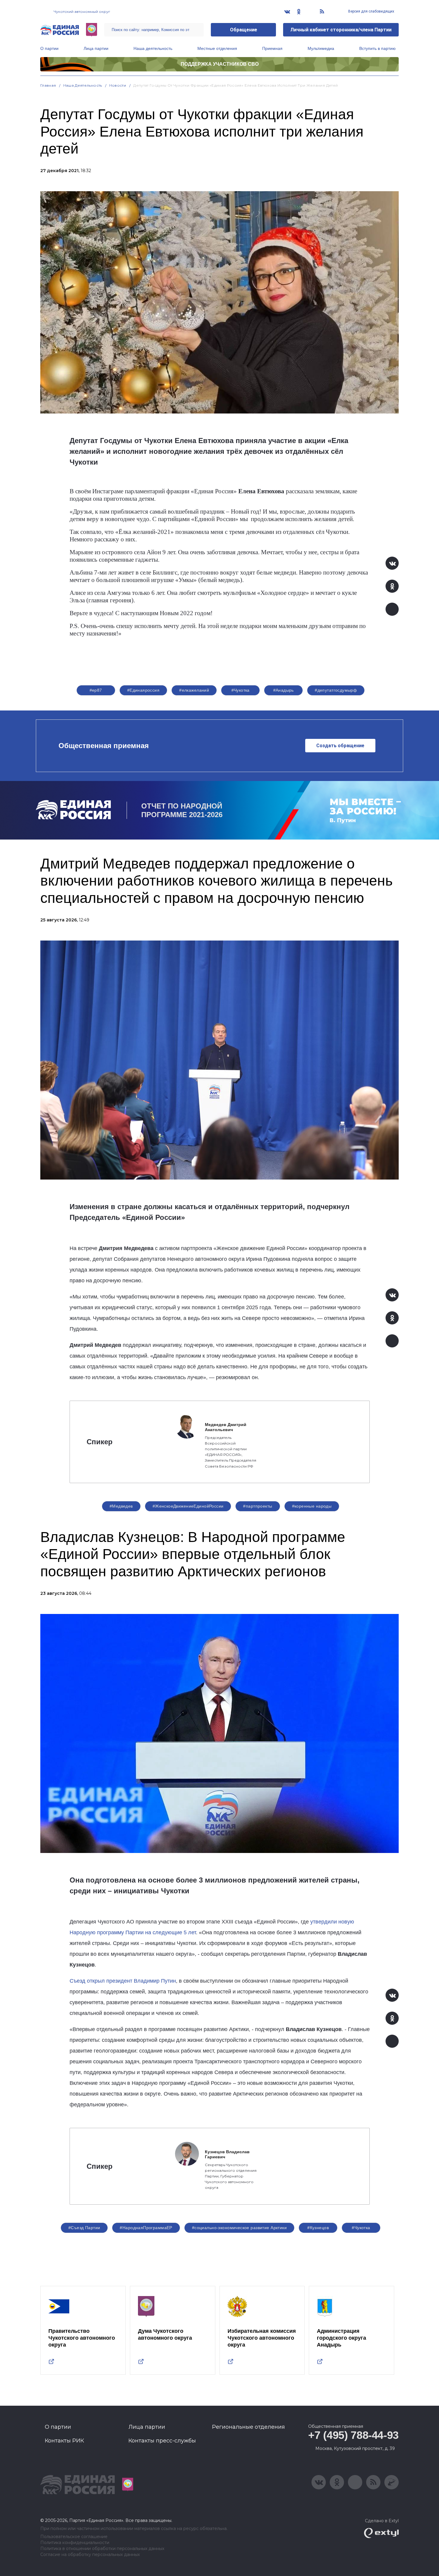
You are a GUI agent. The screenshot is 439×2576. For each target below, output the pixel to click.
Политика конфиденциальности (75, 2543)
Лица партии (96, 48)
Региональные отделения (248, 2427)
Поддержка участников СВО (220, 64)
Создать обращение (340, 746)
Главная (48, 85)
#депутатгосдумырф (336, 690)
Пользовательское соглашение (74, 2537)
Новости (118, 85)
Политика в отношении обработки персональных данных (102, 2549)
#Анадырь (284, 690)
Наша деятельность (153, 48)
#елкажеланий (194, 690)
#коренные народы (312, 1506)
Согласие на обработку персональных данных (90, 2555)
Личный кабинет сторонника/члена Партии (341, 30)
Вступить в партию (377, 48)
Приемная (272, 48)
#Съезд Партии (84, 2228)
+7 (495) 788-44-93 (353, 2435)
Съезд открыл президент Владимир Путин (123, 1981)
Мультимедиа (321, 48)
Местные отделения (217, 48)
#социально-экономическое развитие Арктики (239, 2228)
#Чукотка (241, 690)
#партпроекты (258, 1506)
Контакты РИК (64, 2441)
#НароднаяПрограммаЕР (146, 2228)
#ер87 (96, 690)
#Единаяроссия (143, 690)
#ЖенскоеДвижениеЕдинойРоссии (188, 1506)
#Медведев (121, 1506)
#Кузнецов (318, 2228)
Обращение (244, 30)
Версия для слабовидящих (371, 11)
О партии (49, 48)
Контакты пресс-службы (162, 2441)
